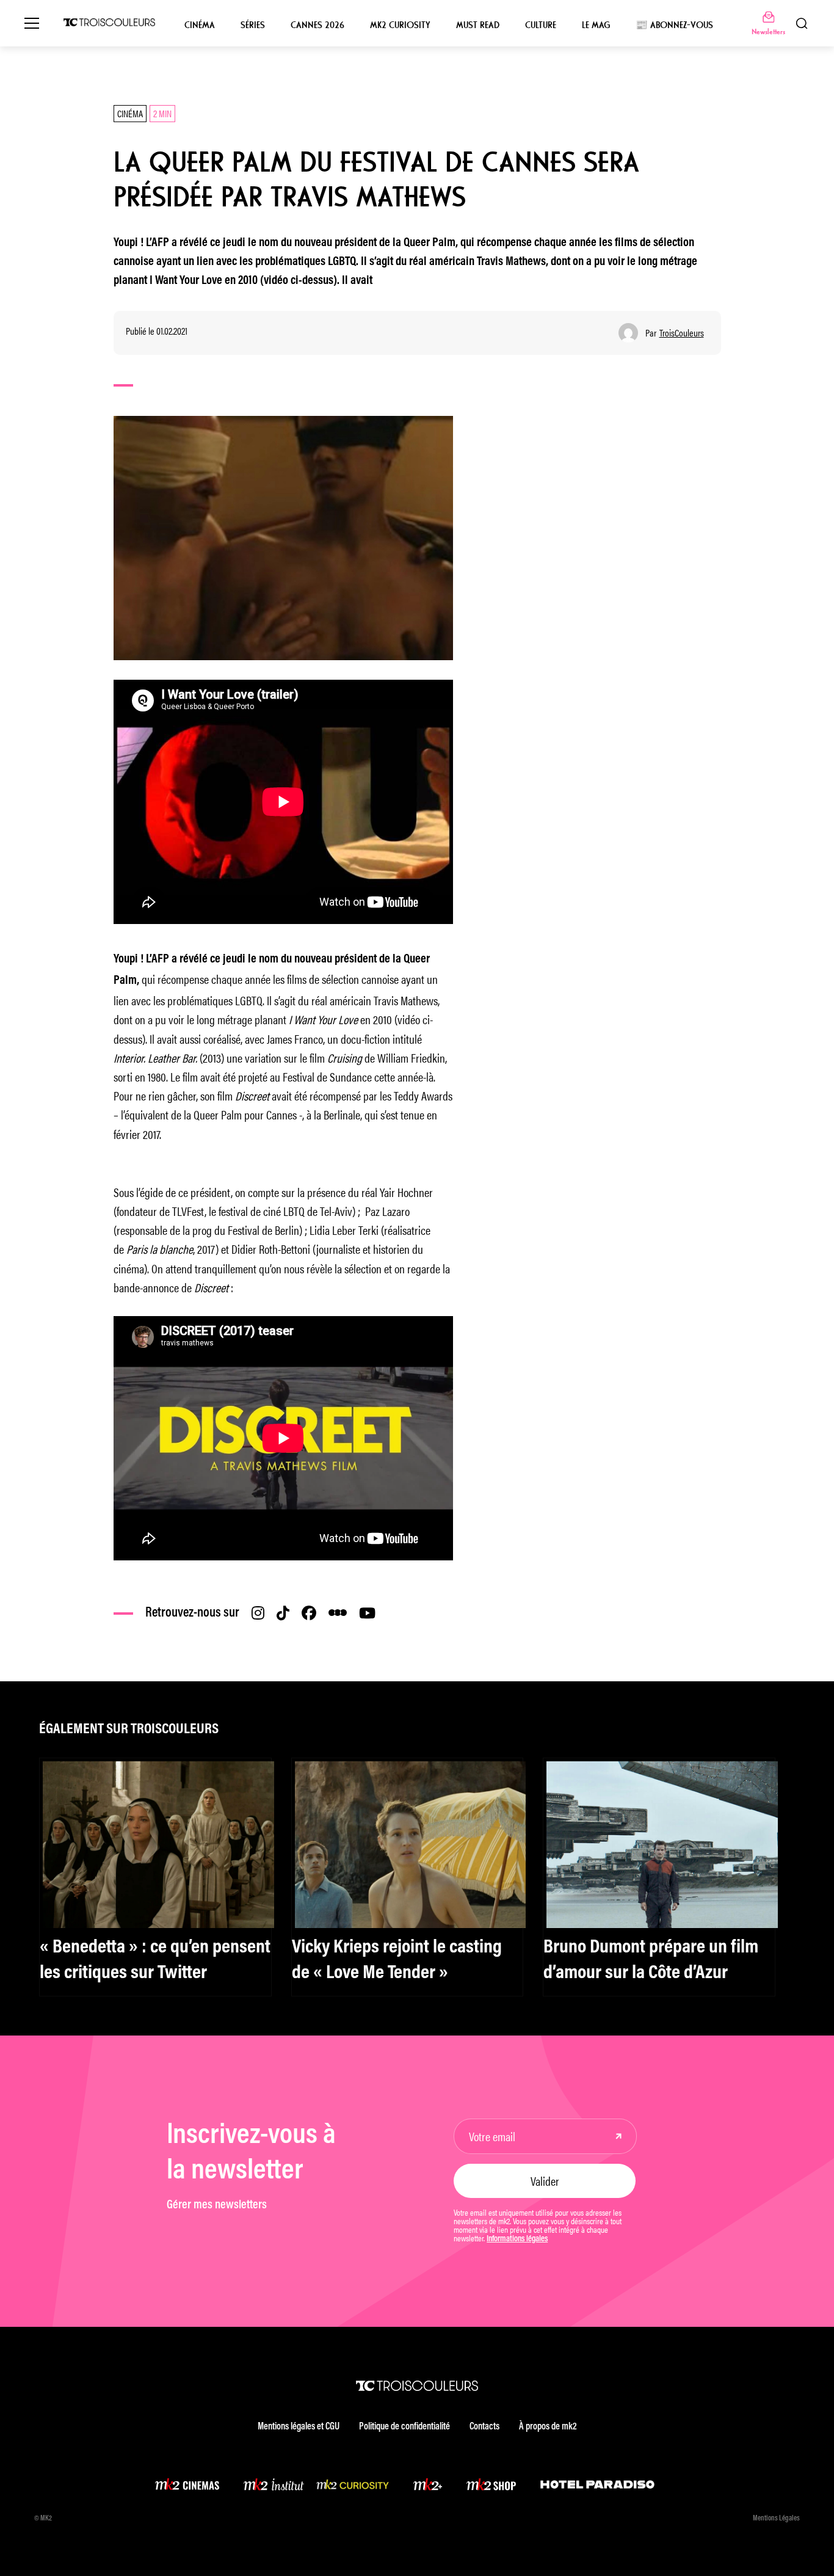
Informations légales (517, 2239)
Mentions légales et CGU (299, 2427)
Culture (541, 25)
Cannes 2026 (317, 25)
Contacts (484, 2427)
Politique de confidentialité (404, 2427)
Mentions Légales (776, 2519)
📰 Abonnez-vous (674, 25)
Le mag (596, 25)
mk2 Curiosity (400, 25)
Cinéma (200, 25)
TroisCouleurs (682, 333)
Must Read (478, 25)
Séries (253, 25)
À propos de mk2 (548, 2427)
